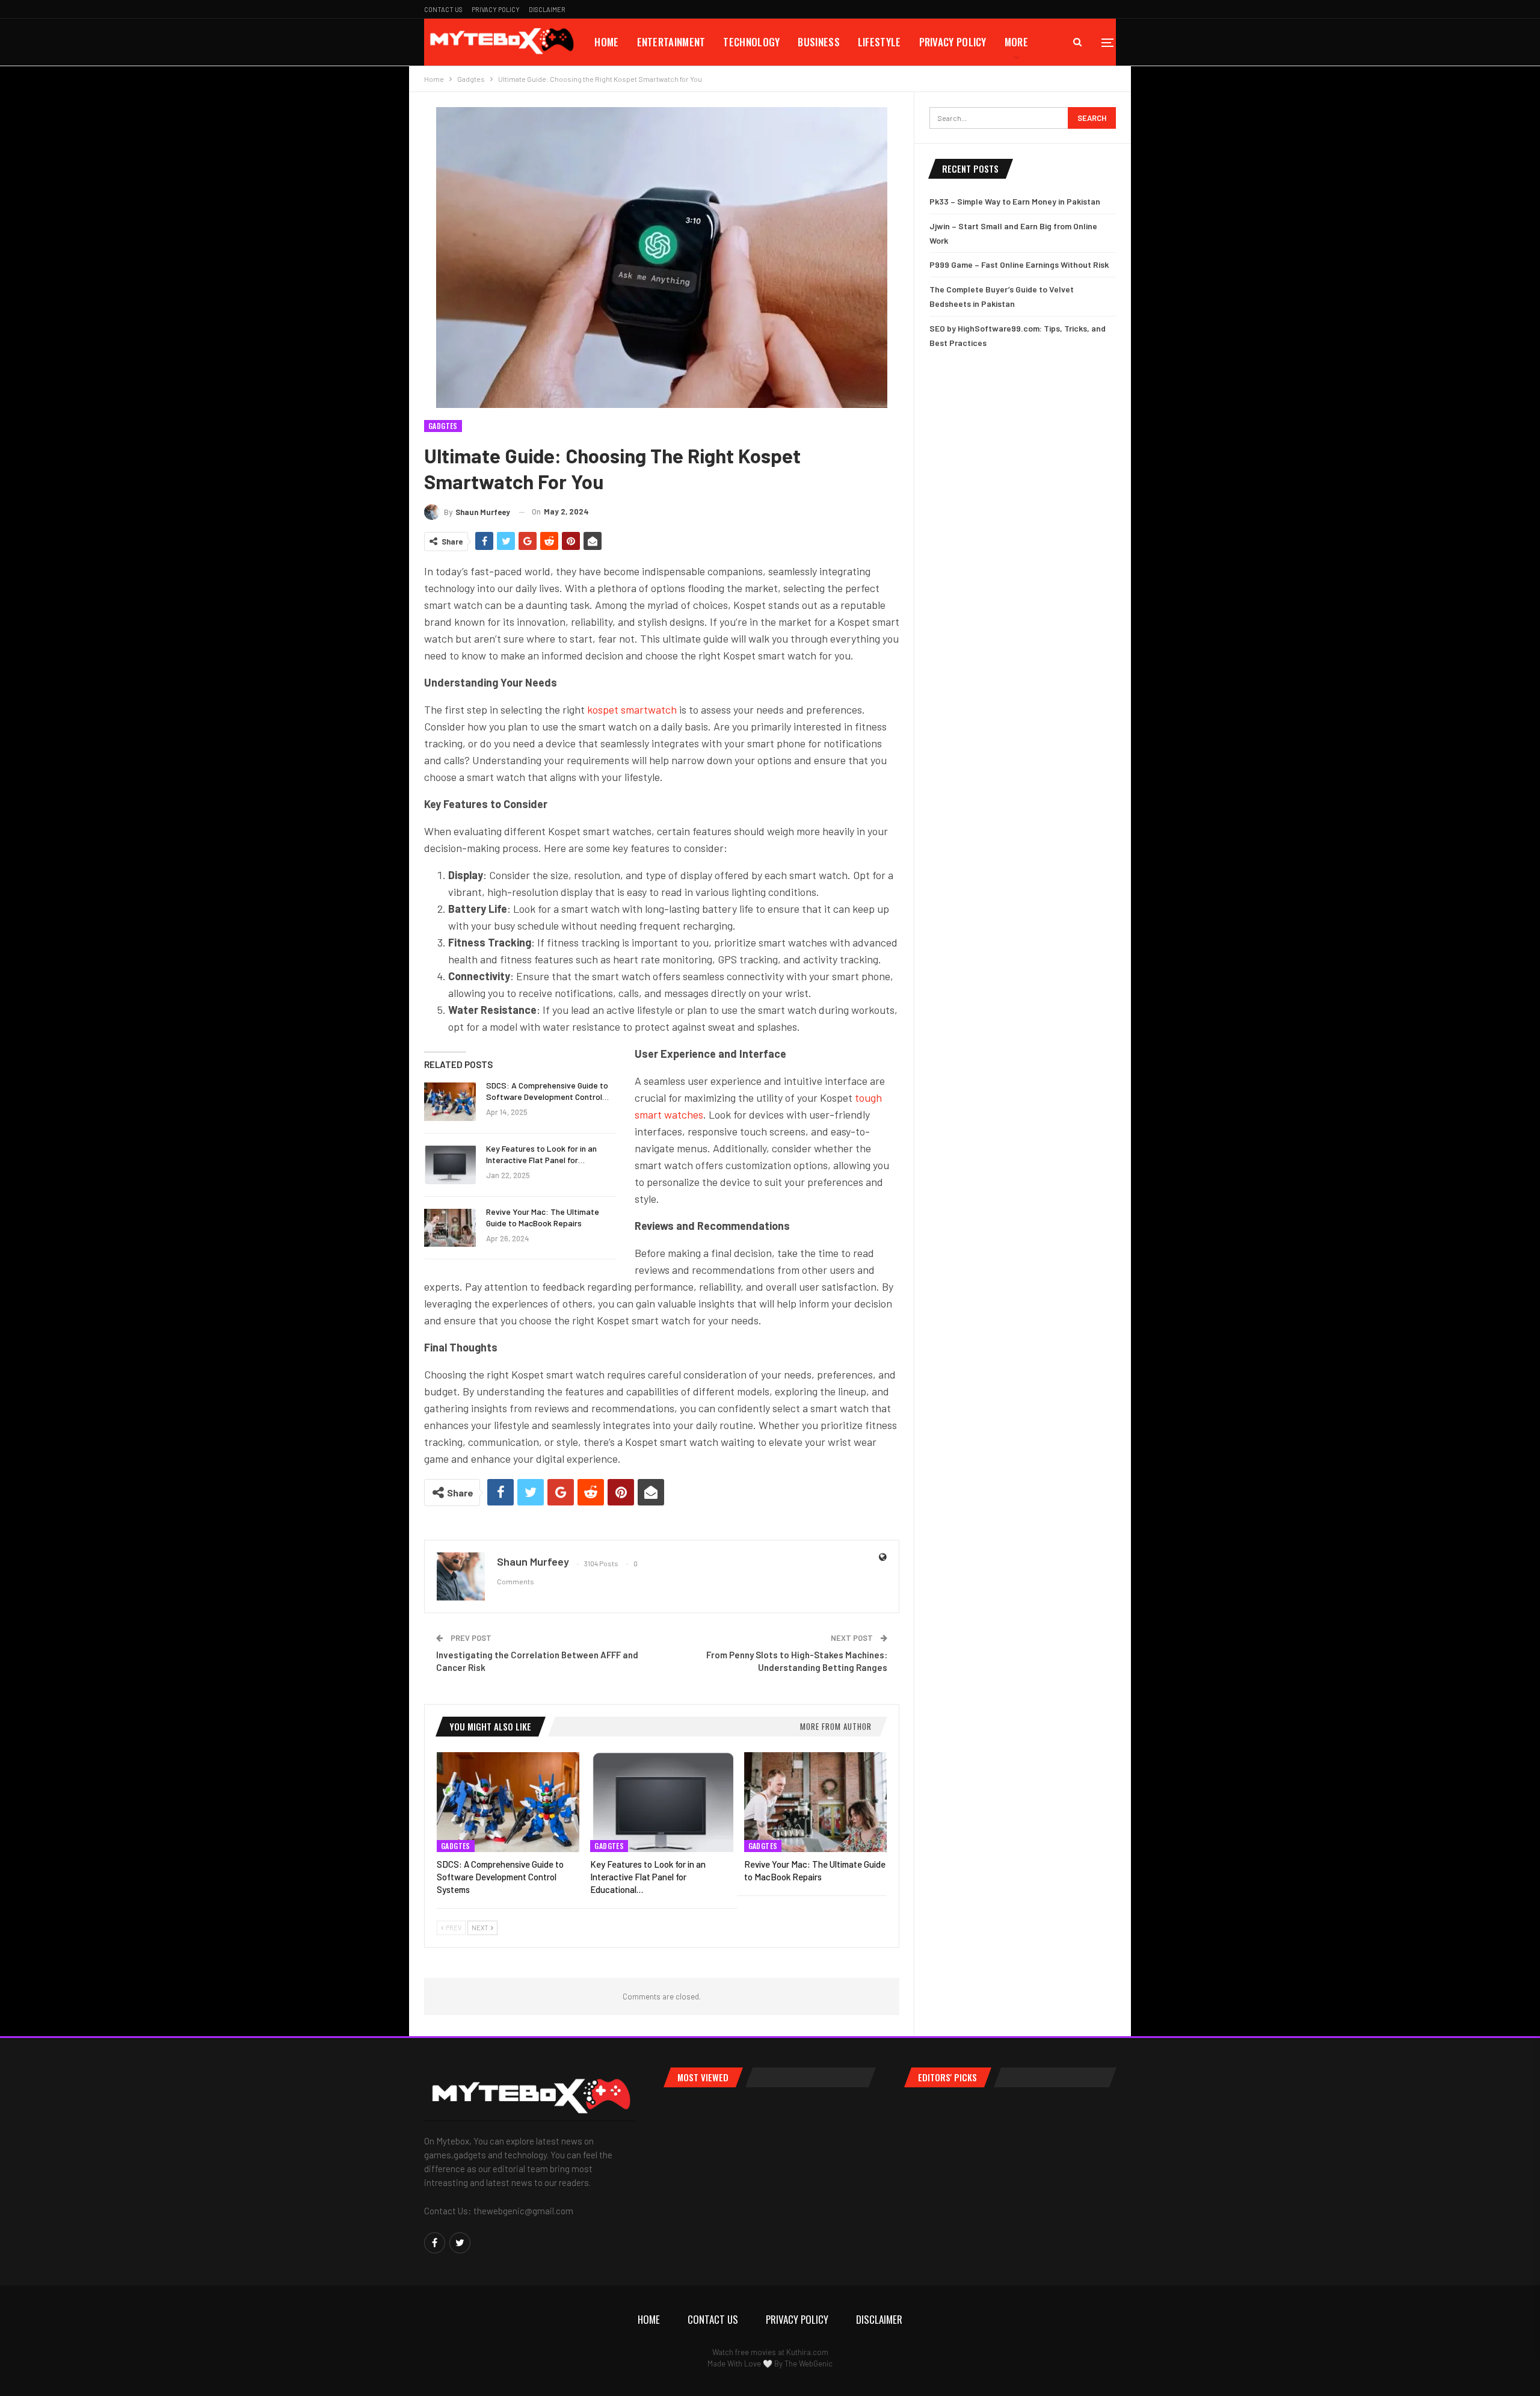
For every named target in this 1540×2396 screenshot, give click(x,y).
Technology (751, 42)
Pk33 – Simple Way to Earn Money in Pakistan (1015, 201)
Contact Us (443, 9)
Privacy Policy (496, 9)
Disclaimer (547, 9)
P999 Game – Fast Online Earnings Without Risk (1019, 264)
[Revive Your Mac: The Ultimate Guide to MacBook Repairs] (450, 1228)
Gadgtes (443, 426)
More (1016, 42)
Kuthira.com (807, 2352)
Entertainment (671, 42)
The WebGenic (808, 2364)
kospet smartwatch (632, 709)
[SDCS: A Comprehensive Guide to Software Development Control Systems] (450, 1102)
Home (606, 42)
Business (818, 42)
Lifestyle (879, 42)
